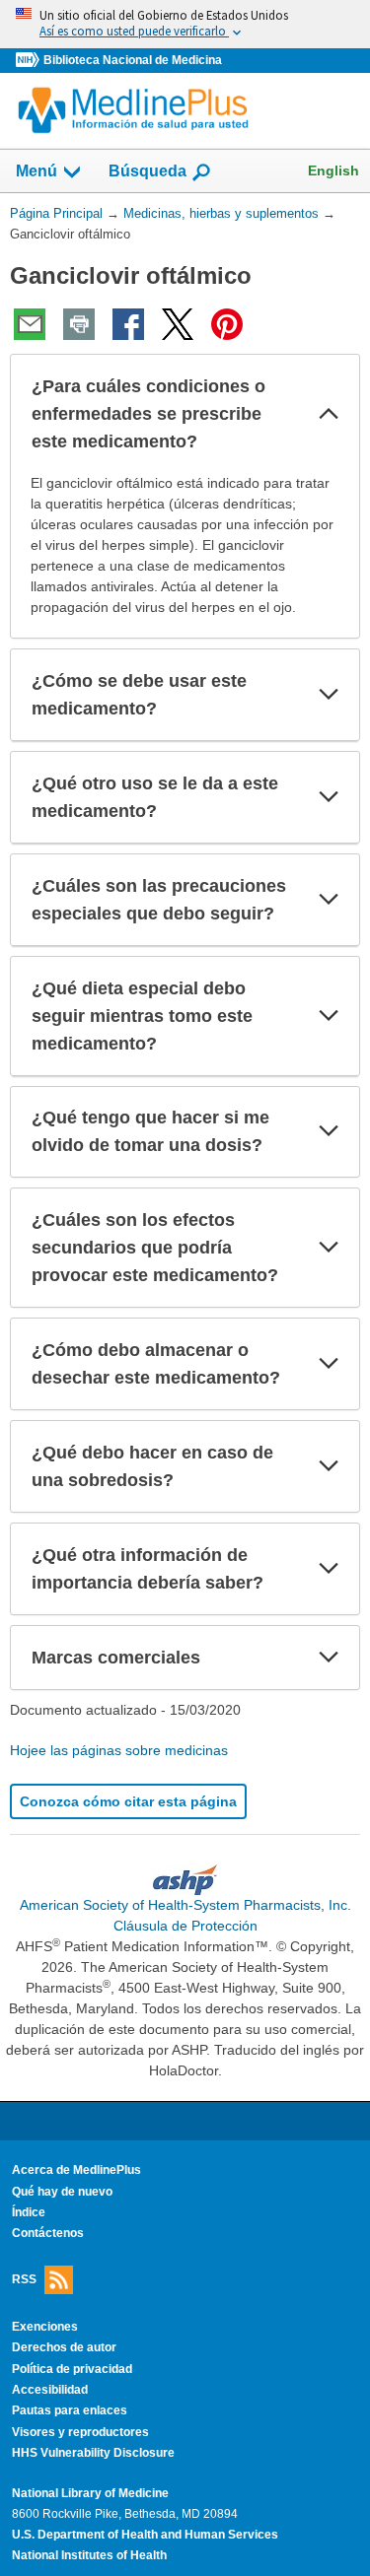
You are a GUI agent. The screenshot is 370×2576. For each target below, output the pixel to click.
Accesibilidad (50, 2390)
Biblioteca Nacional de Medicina (133, 60)
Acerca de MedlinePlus (76, 2170)
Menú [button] (37, 171)
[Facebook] (128, 324)
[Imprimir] (79, 324)
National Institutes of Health (89, 2555)
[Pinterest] (227, 324)
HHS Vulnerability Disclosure (93, 2453)
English (333, 170)
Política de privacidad (72, 2369)
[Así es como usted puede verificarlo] (185, 24)
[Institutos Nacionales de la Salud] (30, 61)
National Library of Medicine (90, 2493)
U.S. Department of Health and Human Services (145, 2535)
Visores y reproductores (80, 2432)
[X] (178, 324)
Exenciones (45, 2327)
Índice (29, 2212)
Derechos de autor (64, 2347)
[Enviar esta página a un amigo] (30, 324)
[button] (329, 414)
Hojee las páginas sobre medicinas (119, 1750)
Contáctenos (48, 2233)
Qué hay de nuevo (62, 2192)
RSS (24, 2278)
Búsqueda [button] (148, 177)
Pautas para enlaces (70, 2410)
